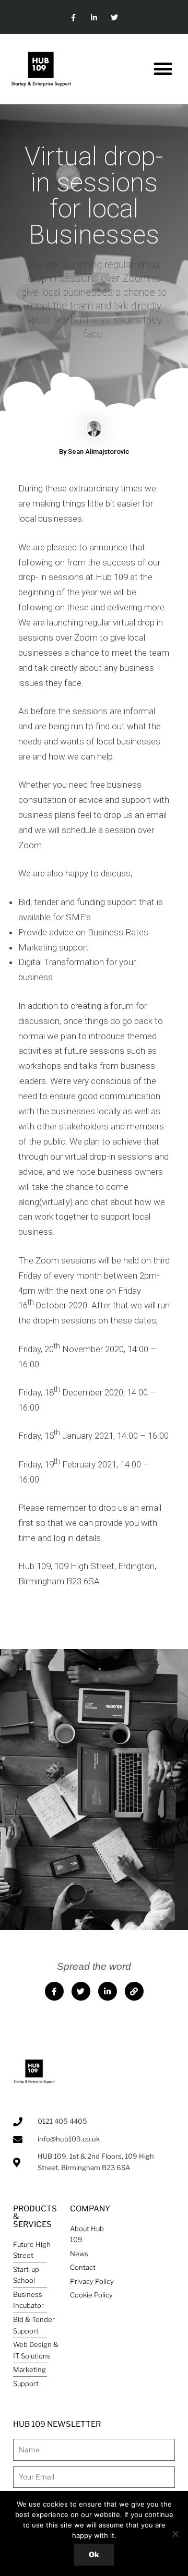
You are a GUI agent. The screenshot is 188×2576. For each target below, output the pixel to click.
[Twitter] (115, 18)
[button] (163, 69)
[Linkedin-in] (94, 18)
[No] (175, 2534)
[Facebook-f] (73, 18)
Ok (94, 2554)
